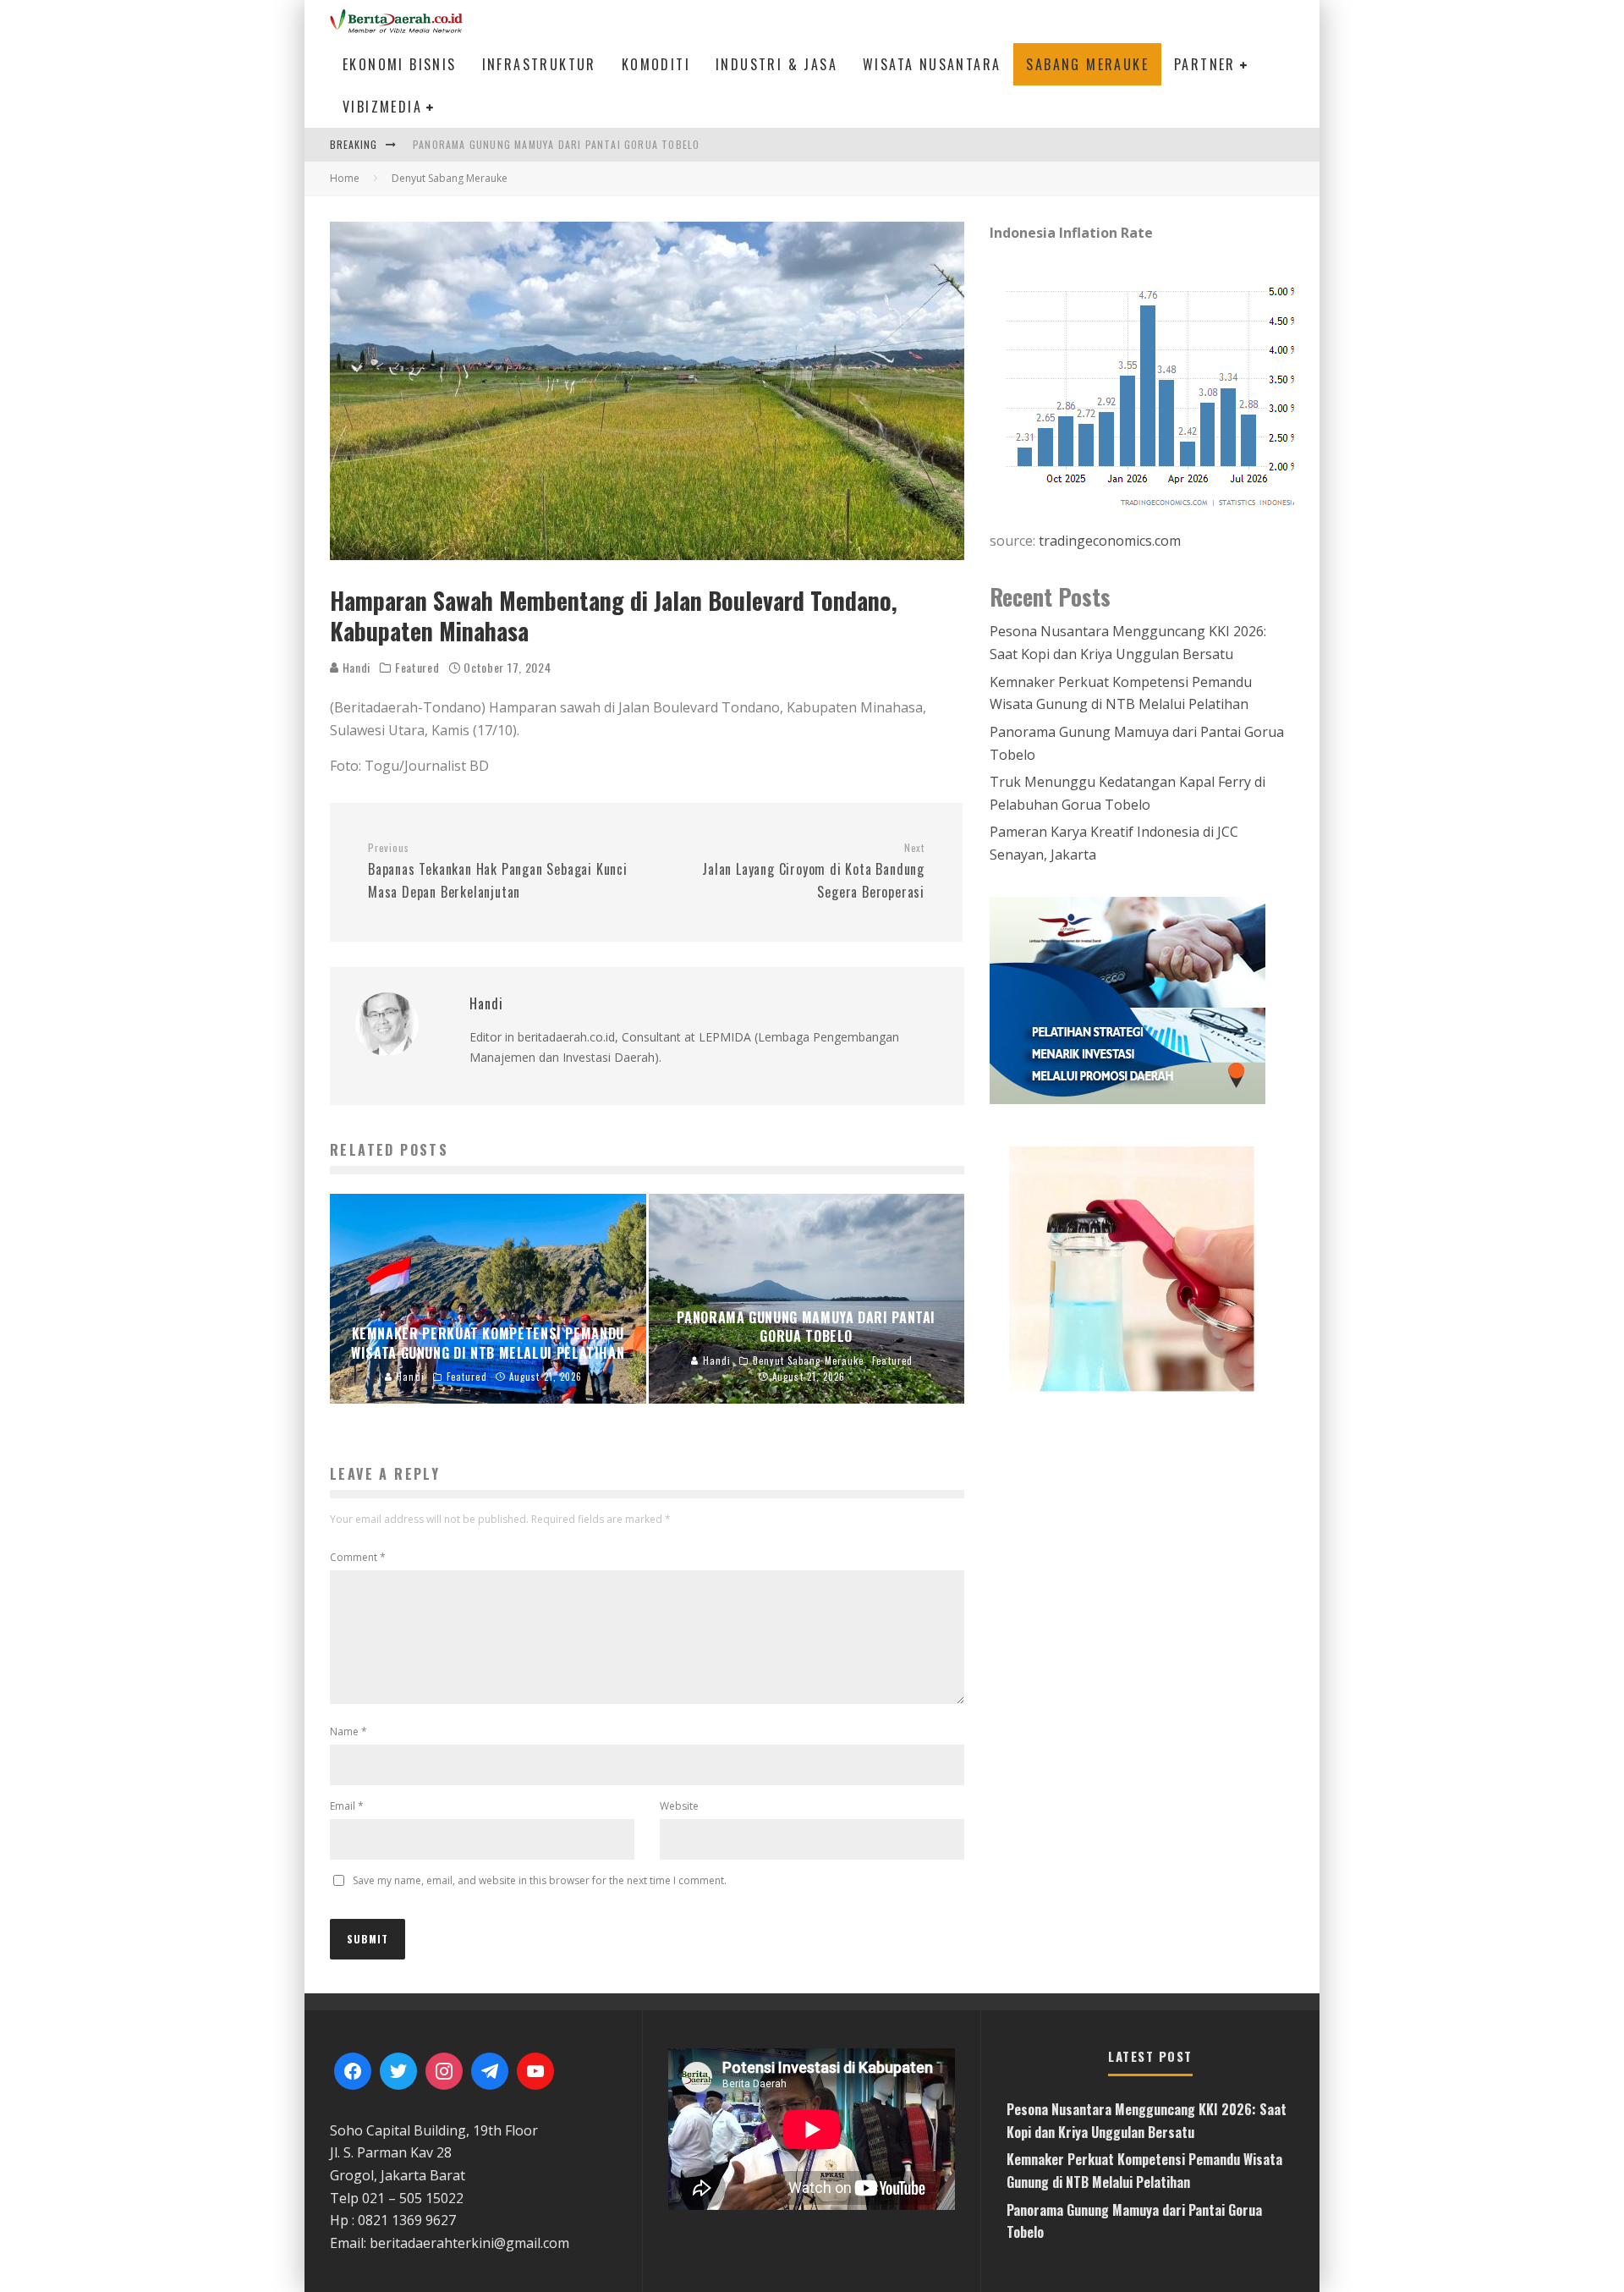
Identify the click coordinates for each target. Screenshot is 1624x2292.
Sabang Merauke (1087, 64)
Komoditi (656, 64)
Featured (417, 668)
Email (347, 1806)
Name (348, 1731)
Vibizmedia (382, 107)
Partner (1205, 64)
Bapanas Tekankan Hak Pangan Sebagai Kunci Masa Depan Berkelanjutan (498, 871)
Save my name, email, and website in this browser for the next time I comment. (540, 1880)
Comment (358, 1557)
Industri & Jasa (776, 64)
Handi (355, 667)
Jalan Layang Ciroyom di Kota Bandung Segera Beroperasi (813, 871)
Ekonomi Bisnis (400, 64)
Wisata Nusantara (932, 64)
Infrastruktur (539, 64)
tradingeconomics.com (1110, 541)
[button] (1200, 1268)
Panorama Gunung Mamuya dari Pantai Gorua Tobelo (556, 144)
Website (679, 1806)
